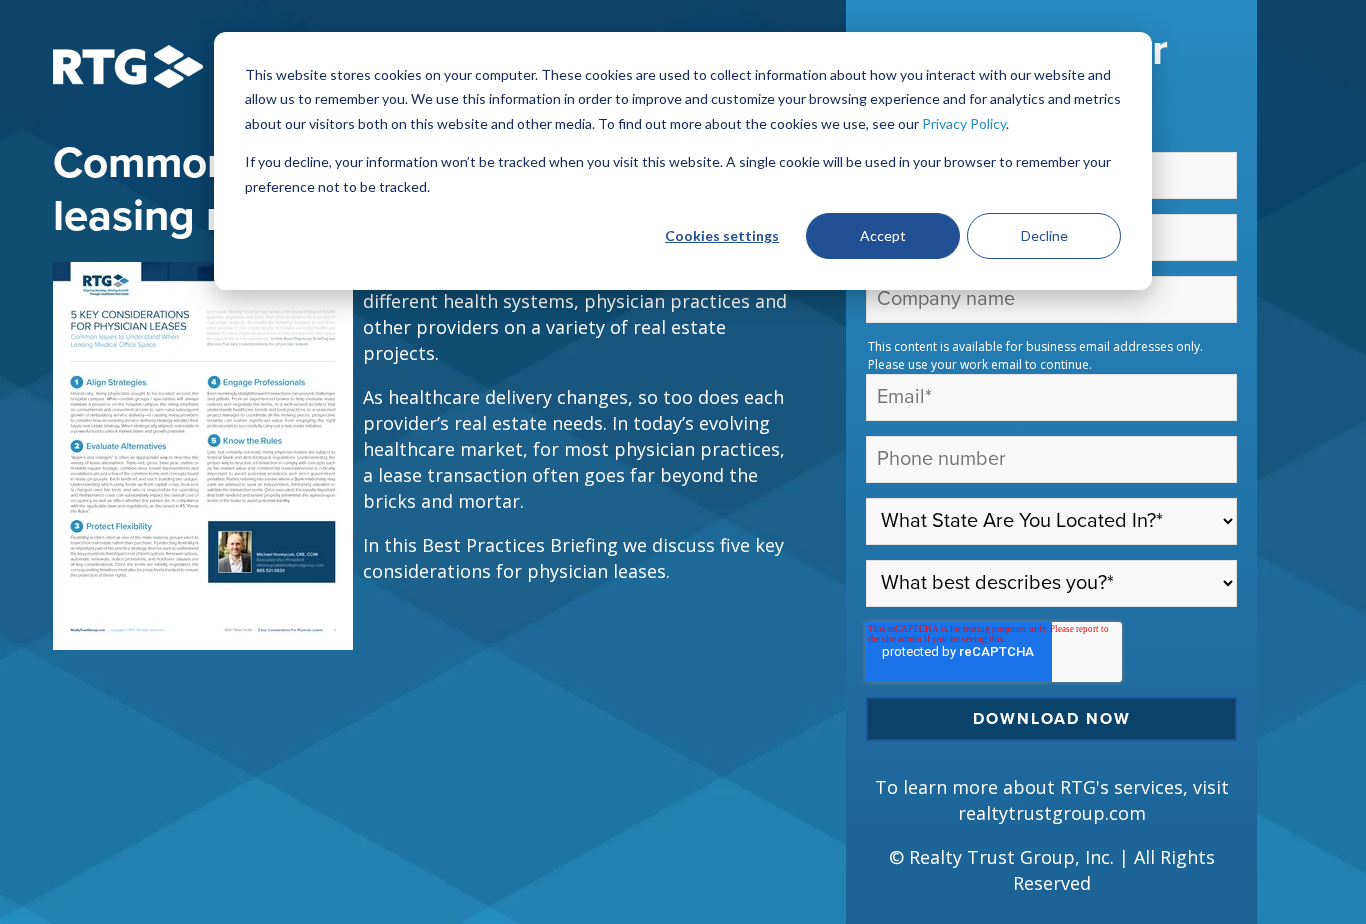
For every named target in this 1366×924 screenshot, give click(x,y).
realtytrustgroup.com (1052, 813)
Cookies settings (722, 235)
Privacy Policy (964, 123)
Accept (883, 235)
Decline (1044, 235)
